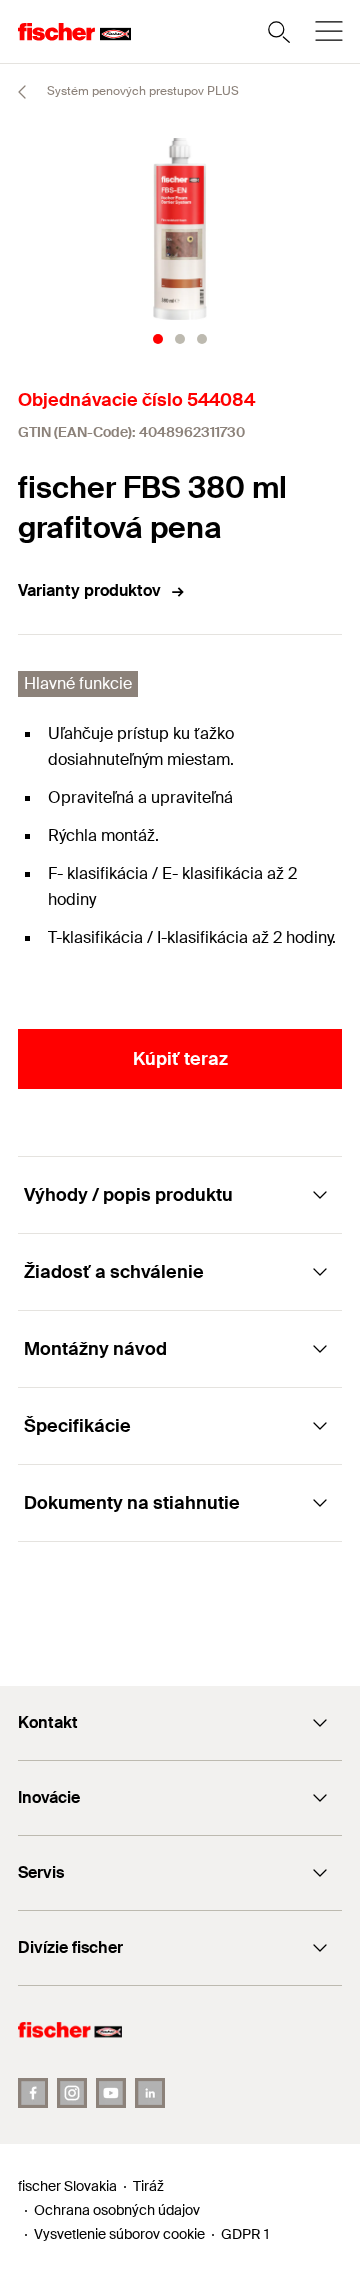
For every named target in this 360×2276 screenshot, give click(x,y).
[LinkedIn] (150, 2093)
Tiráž (148, 2186)
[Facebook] (33, 2093)
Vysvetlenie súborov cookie (119, 2234)
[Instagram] (72, 2093)
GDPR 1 (245, 2234)
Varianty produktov (89, 590)
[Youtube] (111, 2093)
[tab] (158, 339)
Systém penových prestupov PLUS (141, 91)
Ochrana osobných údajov (117, 2210)
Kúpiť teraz (180, 1059)
